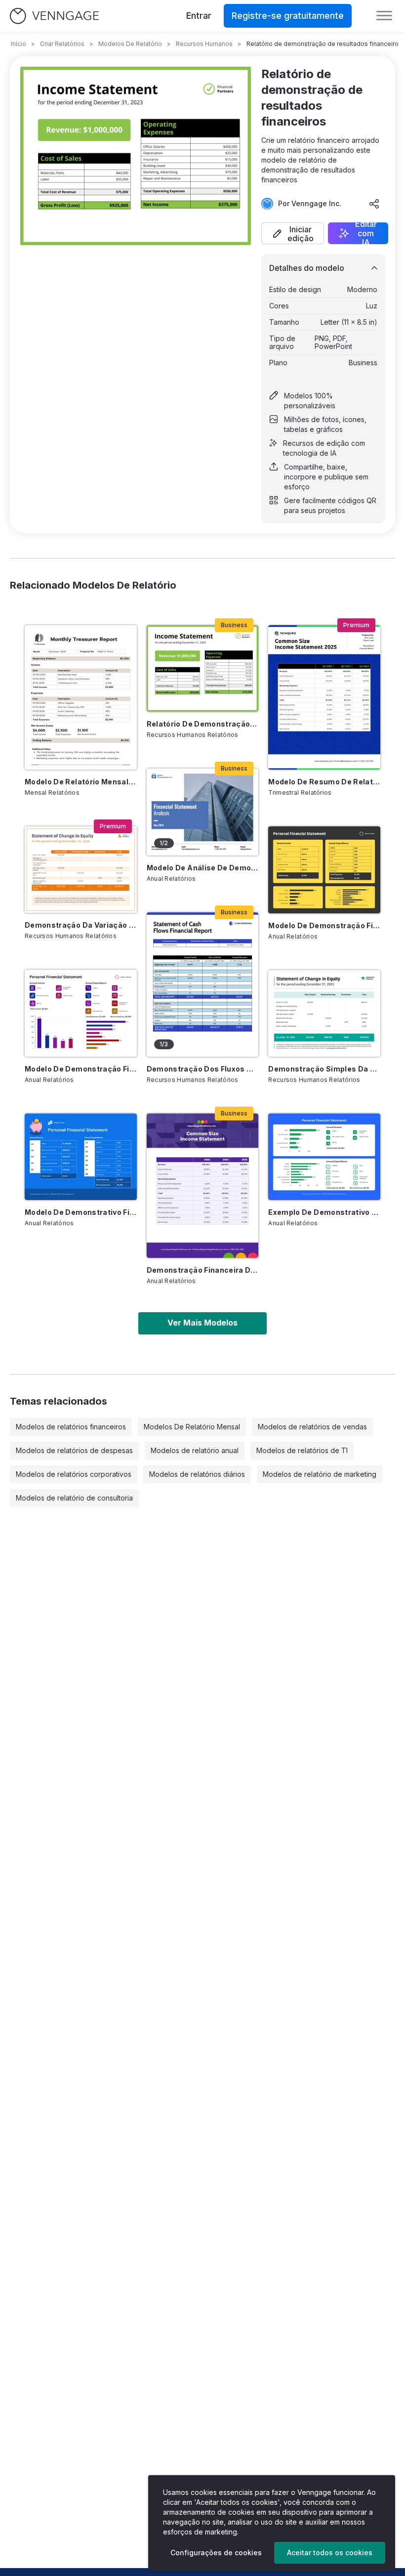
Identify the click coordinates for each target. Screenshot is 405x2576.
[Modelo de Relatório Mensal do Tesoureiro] (81, 697)
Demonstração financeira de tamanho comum (203, 1270)
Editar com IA (366, 233)
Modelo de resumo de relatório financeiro (324, 782)
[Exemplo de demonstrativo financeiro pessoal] (324, 1157)
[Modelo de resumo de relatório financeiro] (324, 697)
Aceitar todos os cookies (330, 2553)
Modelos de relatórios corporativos (74, 1474)
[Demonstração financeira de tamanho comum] (203, 1186)
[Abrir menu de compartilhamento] (374, 204)
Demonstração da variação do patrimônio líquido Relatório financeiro (81, 925)
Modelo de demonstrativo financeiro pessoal (81, 1212)
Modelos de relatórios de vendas (312, 1427)
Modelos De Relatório (130, 44)
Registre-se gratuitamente (288, 16)
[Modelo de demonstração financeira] (81, 1013)
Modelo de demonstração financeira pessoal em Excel (324, 925)
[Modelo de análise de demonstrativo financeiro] (203, 812)
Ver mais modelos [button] (202, 1323)
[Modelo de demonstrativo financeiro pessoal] (81, 1157)
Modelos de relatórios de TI (302, 1450)
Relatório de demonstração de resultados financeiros (203, 724)
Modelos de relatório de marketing (320, 1474)
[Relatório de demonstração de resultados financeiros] (203, 668)
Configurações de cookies (216, 2553)
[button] (293, 233)
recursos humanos (204, 44)
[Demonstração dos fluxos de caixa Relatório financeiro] (203, 985)
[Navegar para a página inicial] (54, 16)
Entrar (199, 16)
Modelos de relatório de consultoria (74, 1498)
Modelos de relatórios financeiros (71, 1427)
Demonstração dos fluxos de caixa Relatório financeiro (203, 1069)
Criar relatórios (62, 44)
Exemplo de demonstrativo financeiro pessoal (324, 1212)
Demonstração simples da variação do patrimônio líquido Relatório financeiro (324, 1069)
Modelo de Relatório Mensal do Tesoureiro (81, 782)
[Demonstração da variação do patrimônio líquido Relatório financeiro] (81, 870)
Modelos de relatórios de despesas (74, 1450)
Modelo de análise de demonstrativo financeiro (203, 868)
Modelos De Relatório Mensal (192, 1427)
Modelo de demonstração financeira (81, 1069)
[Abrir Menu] (384, 16)
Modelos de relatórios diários (197, 1474)
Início (19, 44)
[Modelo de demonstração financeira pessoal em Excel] (324, 870)
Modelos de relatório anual (195, 1450)
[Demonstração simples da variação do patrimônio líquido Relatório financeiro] (324, 1013)
